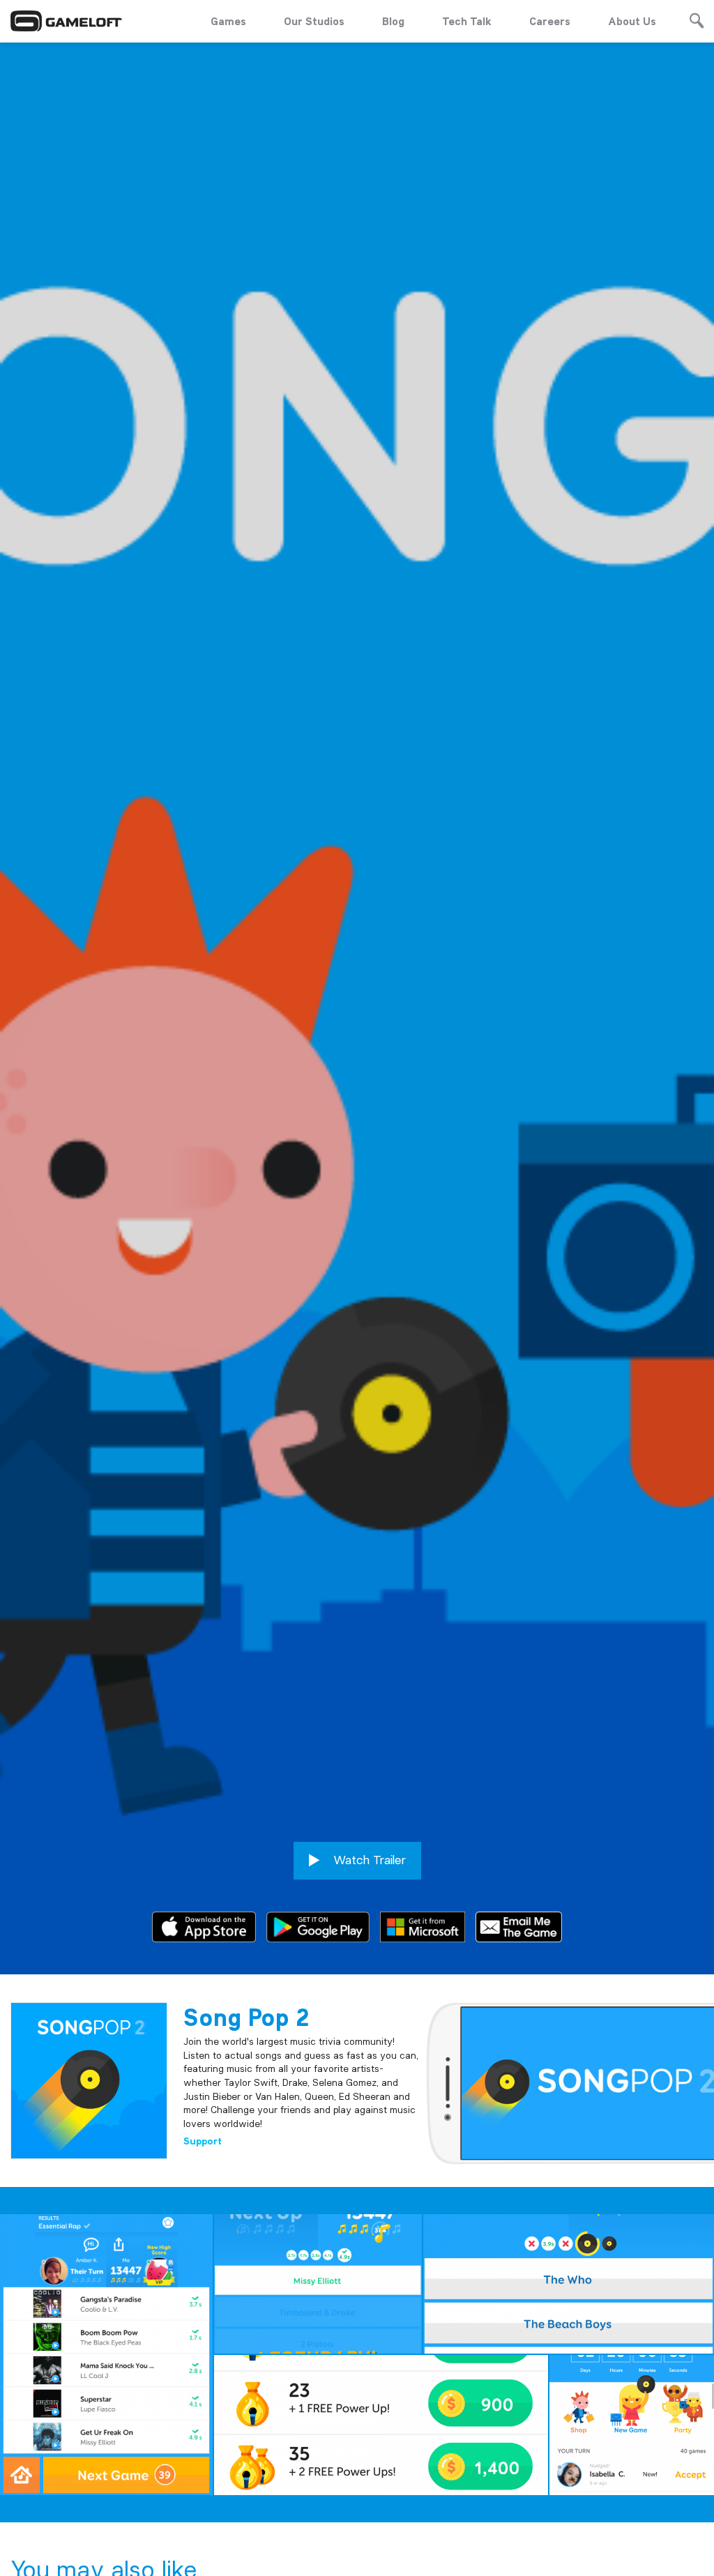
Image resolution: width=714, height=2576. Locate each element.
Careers (550, 21)
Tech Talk (467, 21)
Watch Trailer (368, 1860)
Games (228, 21)
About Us (632, 21)
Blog (393, 21)
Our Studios (314, 21)
